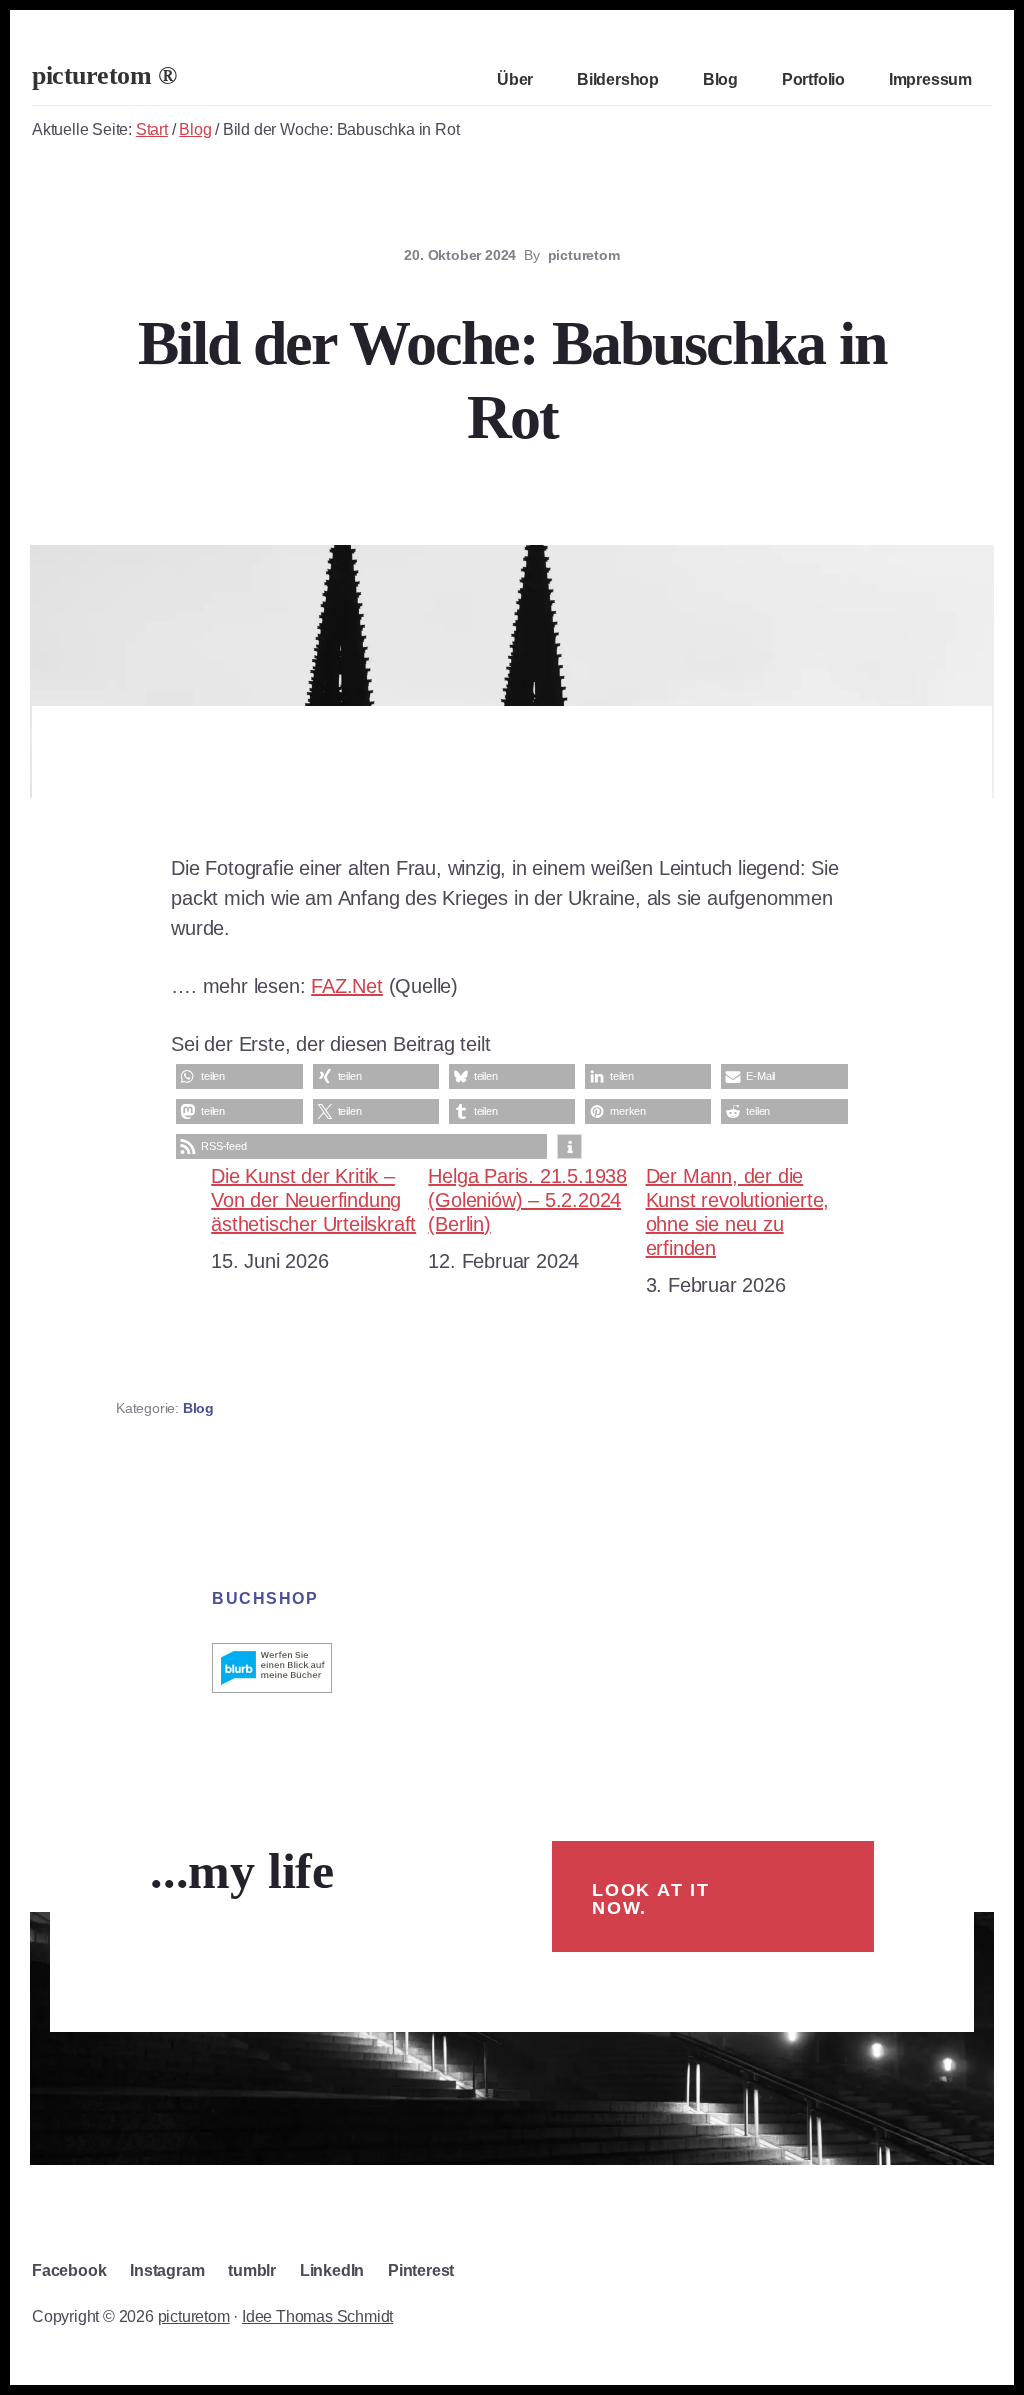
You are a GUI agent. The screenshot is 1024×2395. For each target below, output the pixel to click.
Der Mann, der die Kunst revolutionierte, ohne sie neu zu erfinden (738, 1212)
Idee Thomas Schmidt (317, 2316)
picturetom (194, 2316)
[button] (239, 1076)
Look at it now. (651, 1899)
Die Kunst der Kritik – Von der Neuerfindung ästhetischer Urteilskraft (313, 1200)
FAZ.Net (347, 986)
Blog (198, 1408)
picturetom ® (104, 75)
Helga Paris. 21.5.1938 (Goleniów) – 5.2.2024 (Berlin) (527, 1200)
